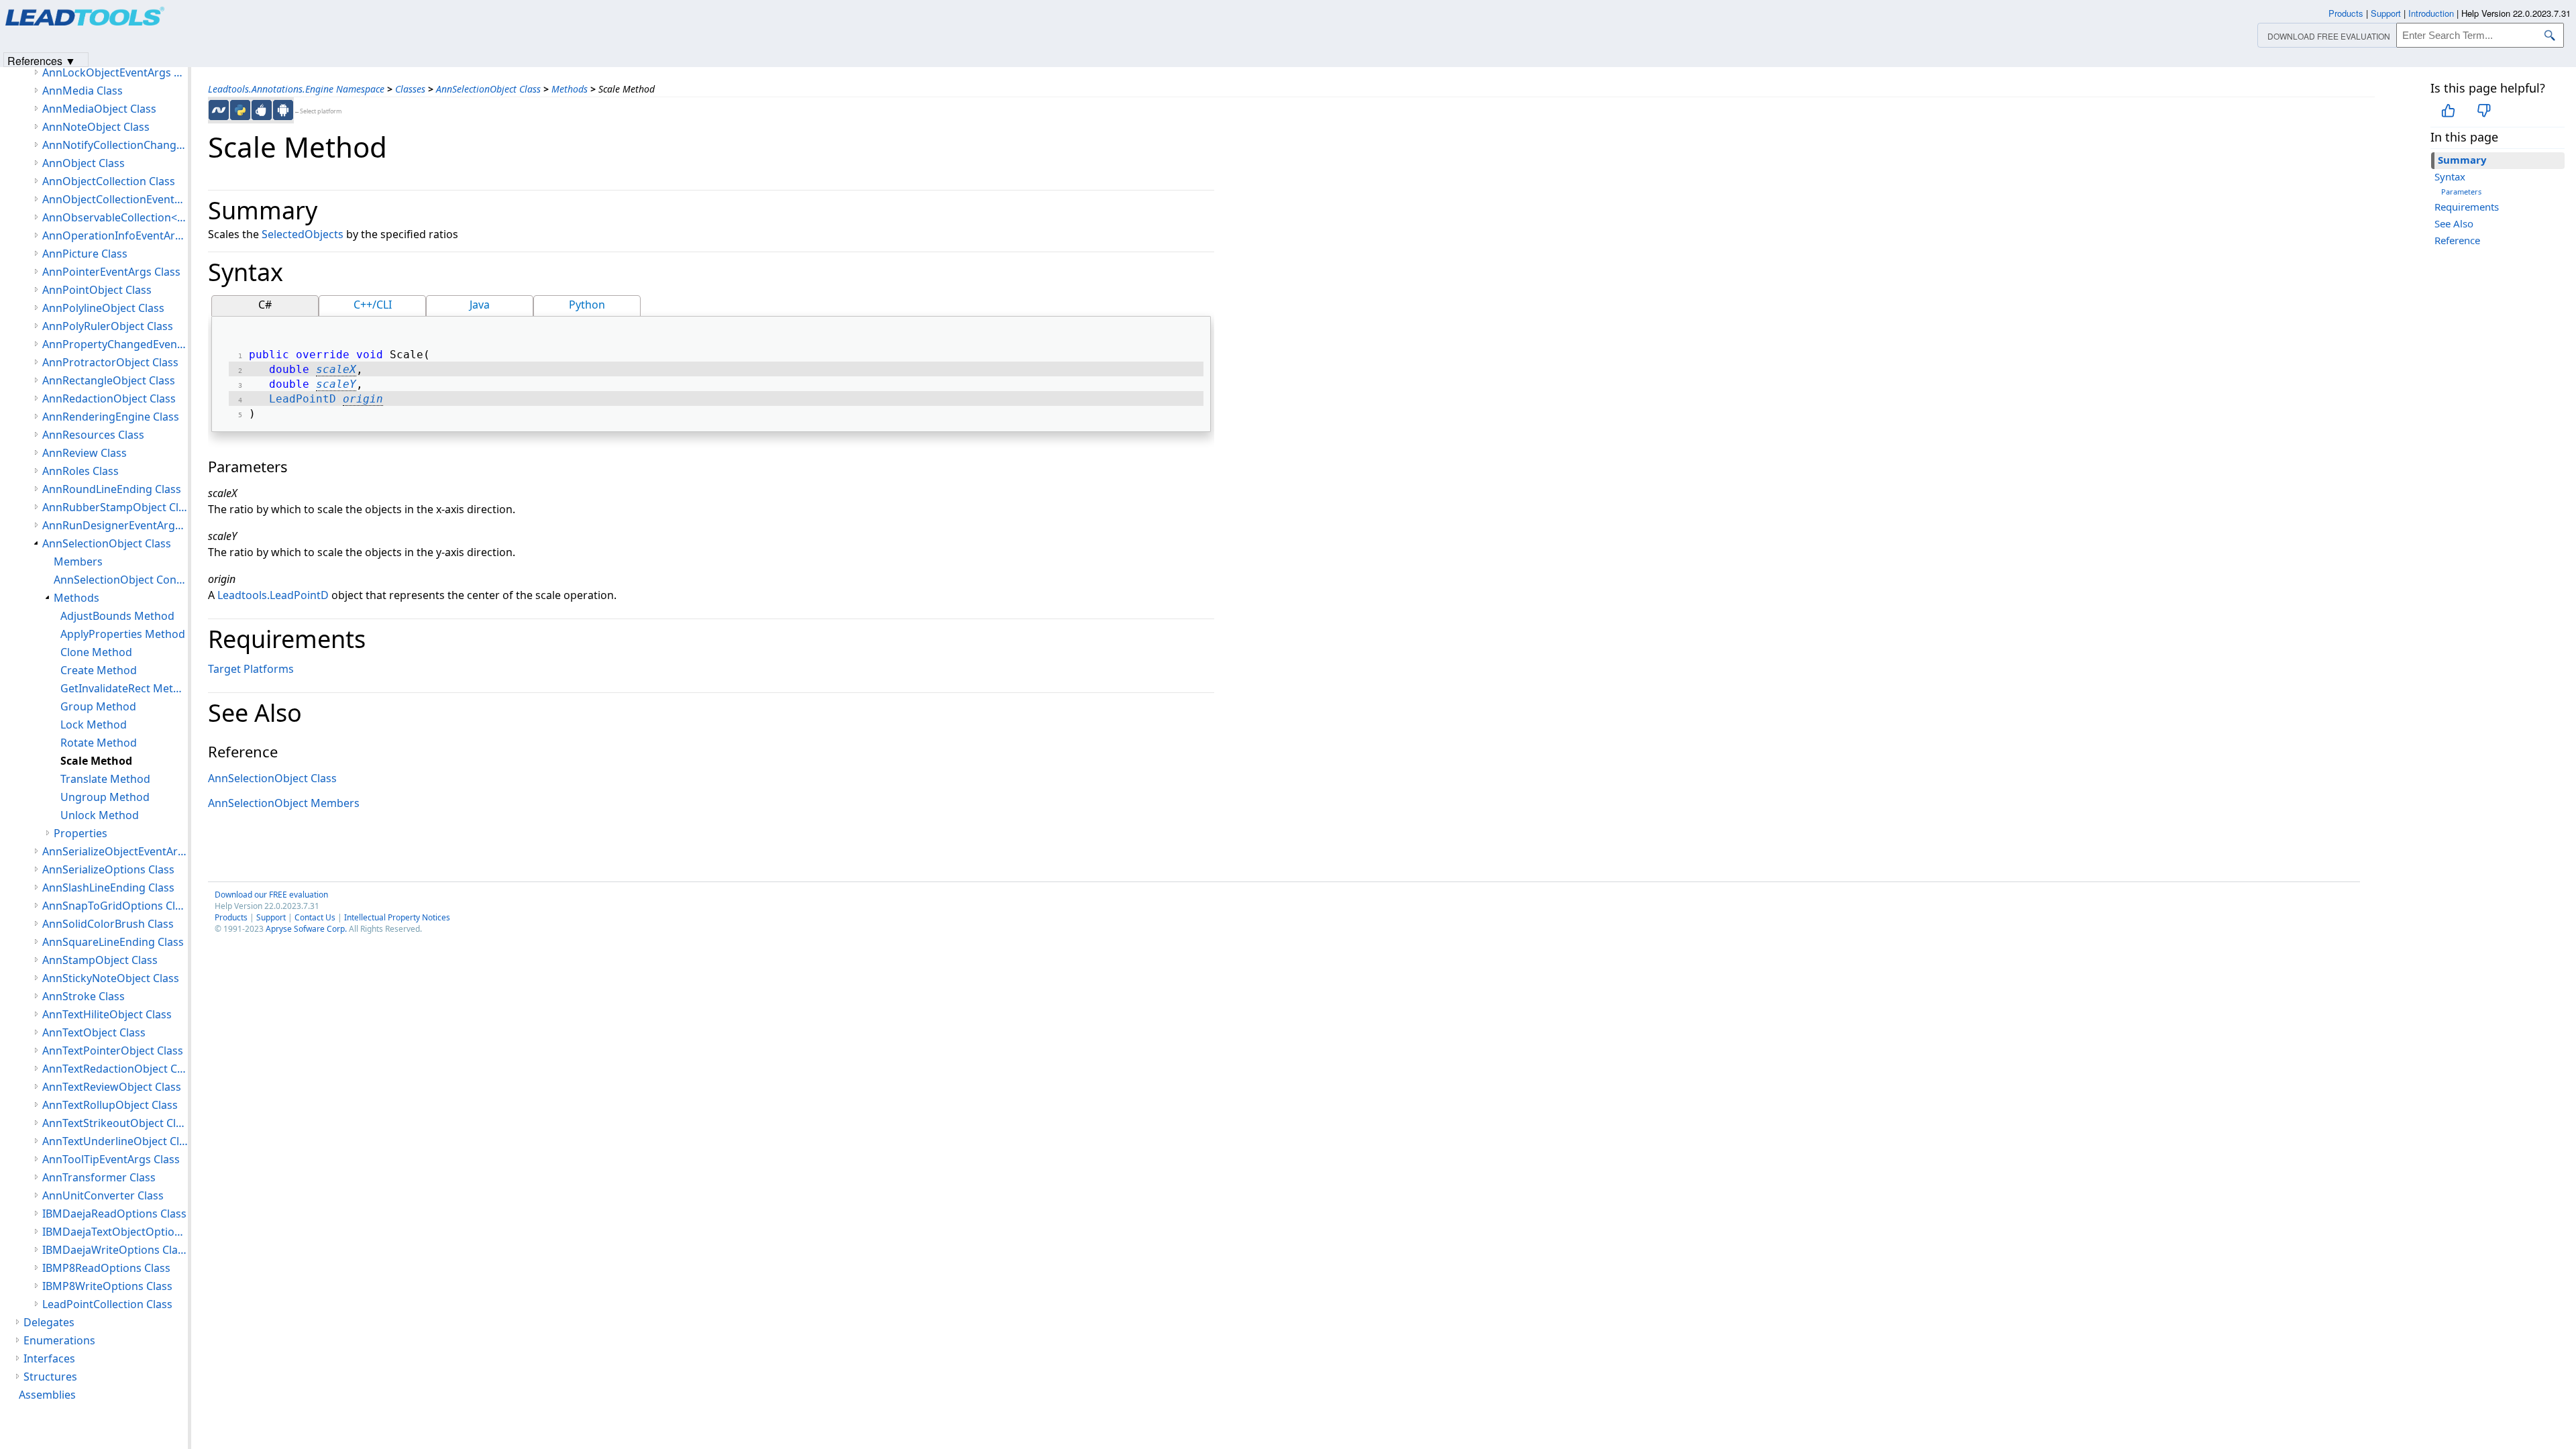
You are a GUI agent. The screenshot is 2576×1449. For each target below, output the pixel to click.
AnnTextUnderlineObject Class (115, 1141)
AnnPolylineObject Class (103, 308)
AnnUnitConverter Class (103, 1195)
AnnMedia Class (83, 91)
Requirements (2467, 207)
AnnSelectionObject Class (488, 89)
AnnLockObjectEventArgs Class (115, 72)
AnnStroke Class (84, 996)
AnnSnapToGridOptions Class (115, 906)
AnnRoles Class (80, 471)
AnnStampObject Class (100, 960)
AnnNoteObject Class (96, 127)
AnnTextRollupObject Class (110, 1105)
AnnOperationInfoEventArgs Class (115, 235)
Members (78, 561)
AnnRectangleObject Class (109, 380)
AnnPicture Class (85, 254)
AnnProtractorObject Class (110, 362)
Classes (410, 89)
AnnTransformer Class (99, 1177)
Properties (80, 833)
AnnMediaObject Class (99, 109)
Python (587, 305)
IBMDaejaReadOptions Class (114, 1214)
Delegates (49, 1322)
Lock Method (94, 724)
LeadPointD (303, 399)
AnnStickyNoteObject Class (111, 978)
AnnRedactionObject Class (109, 398)
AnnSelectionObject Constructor (121, 580)
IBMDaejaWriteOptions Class (115, 1250)
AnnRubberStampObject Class (115, 507)
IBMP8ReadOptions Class (106, 1268)
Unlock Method (100, 815)
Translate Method (105, 779)
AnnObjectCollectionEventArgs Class (115, 199)
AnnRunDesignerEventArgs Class (115, 525)
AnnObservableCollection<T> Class (115, 217)
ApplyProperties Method (123, 634)
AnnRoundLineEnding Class (112, 489)
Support (271, 917)
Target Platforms (251, 669)
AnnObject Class (84, 163)
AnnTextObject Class (94, 1032)
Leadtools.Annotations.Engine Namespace (296, 89)
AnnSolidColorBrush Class (108, 924)
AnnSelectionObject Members (284, 803)
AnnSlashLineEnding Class (108, 888)
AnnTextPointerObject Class (113, 1051)
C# (265, 305)
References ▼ (42, 60)
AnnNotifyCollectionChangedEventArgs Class (115, 145)
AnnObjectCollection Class (109, 181)
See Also (2454, 223)
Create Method (99, 670)
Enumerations (59, 1340)
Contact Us (315, 917)
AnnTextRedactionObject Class (115, 1069)
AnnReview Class (85, 453)
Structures (50, 1377)
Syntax (2450, 176)
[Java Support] (262, 110)
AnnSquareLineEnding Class (113, 942)
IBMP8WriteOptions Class (107, 1286)
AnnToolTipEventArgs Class (111, 1159)
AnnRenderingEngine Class (111, 417)
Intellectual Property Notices (397, 917)
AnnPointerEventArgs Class (111, 272)
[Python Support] (240, 110)
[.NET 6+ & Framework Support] (219, 110)
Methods (570, 89)
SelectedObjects (303, 234)
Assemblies (47, 1395)
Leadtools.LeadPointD (273, 595)
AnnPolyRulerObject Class (108, 326)
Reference (2457, 240)
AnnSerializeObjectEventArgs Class (115, 851)
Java (480, 305)
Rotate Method (99, 743)
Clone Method (96, 652)
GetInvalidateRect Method (124, 688)
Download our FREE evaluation (271, 895)
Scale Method (96, 761)
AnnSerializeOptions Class (108, 869)
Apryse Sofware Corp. (306, 929)
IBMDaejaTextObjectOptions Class (115, 1232)
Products (231, 917)
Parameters (2461, 192)
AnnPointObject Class (97, 290)
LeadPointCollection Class (107, 1304)
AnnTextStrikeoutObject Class (115, 1123)
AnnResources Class (93, 435)
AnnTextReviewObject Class (112, 1087)
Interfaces (49, 1358)
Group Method (98, 706)
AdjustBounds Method (117, 616)
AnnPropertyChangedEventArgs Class (115, 344)
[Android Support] (283, 110)
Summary (2462, 160)
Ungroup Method (105, 797)
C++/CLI (373, 305)
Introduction (2431, 13)
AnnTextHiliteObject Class (107, 1014)
